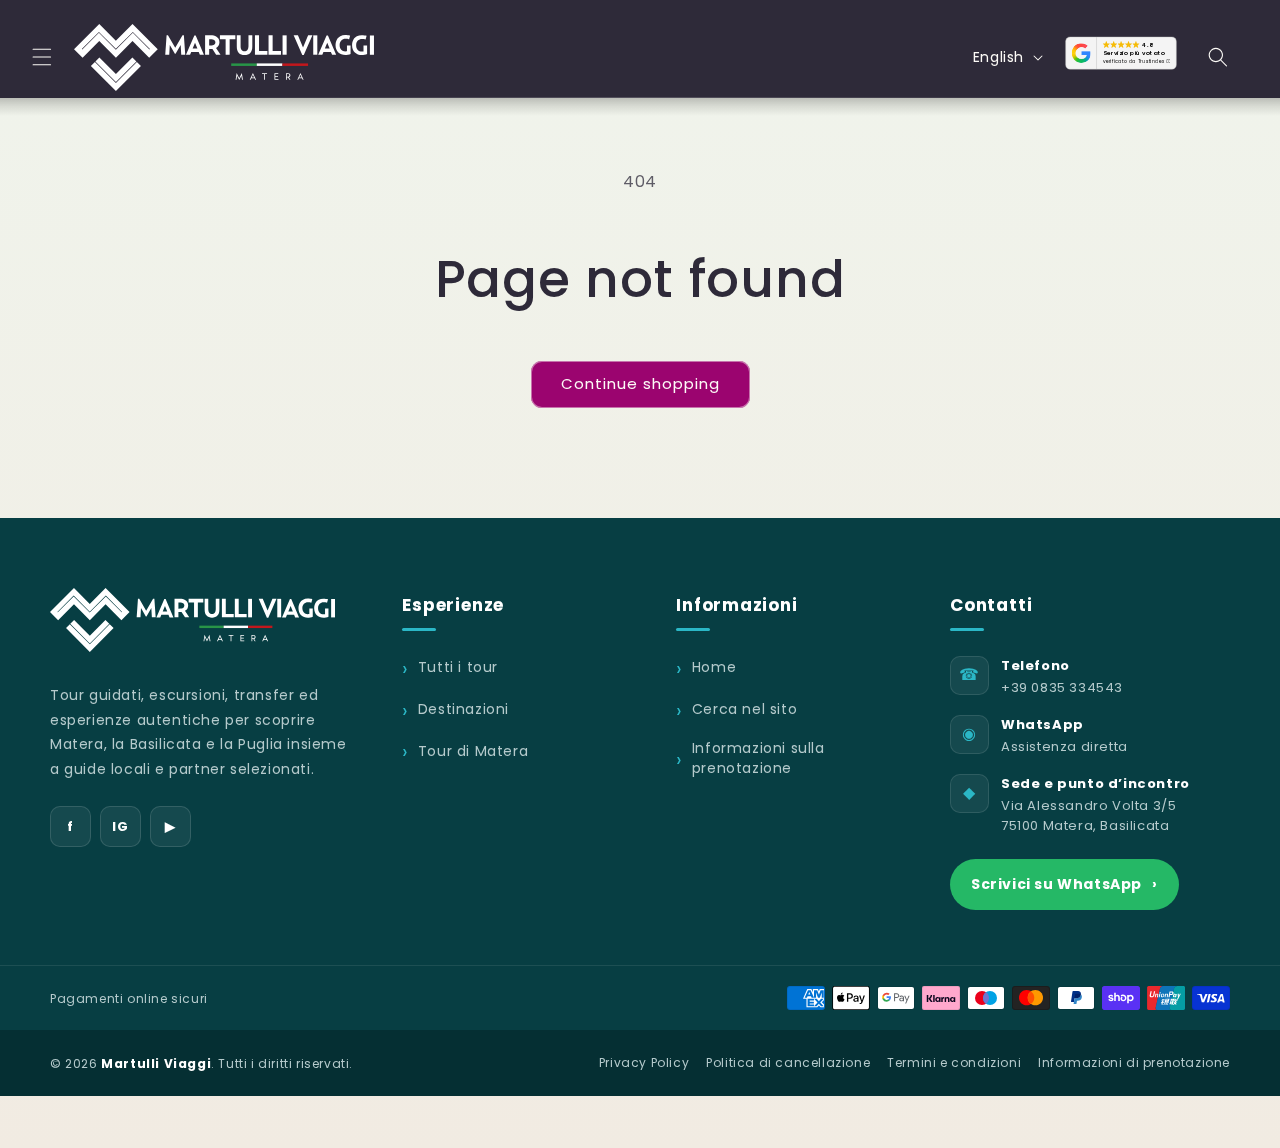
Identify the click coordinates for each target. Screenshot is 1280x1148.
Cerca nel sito (744, 709)
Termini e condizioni (954, 1062)
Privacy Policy (644, 1062)
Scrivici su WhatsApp (1064, 884)
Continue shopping (640, 383)
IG (120, 826)
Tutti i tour (458, 667)
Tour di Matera (473, 750)
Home (714, 667)
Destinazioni (463, 709)
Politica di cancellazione (788, 1062)
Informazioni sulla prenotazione (758, 758)
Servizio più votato (1134, 53)
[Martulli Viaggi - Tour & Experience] (192, 620)
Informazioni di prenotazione (1134, 1062)
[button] (42, 57)
